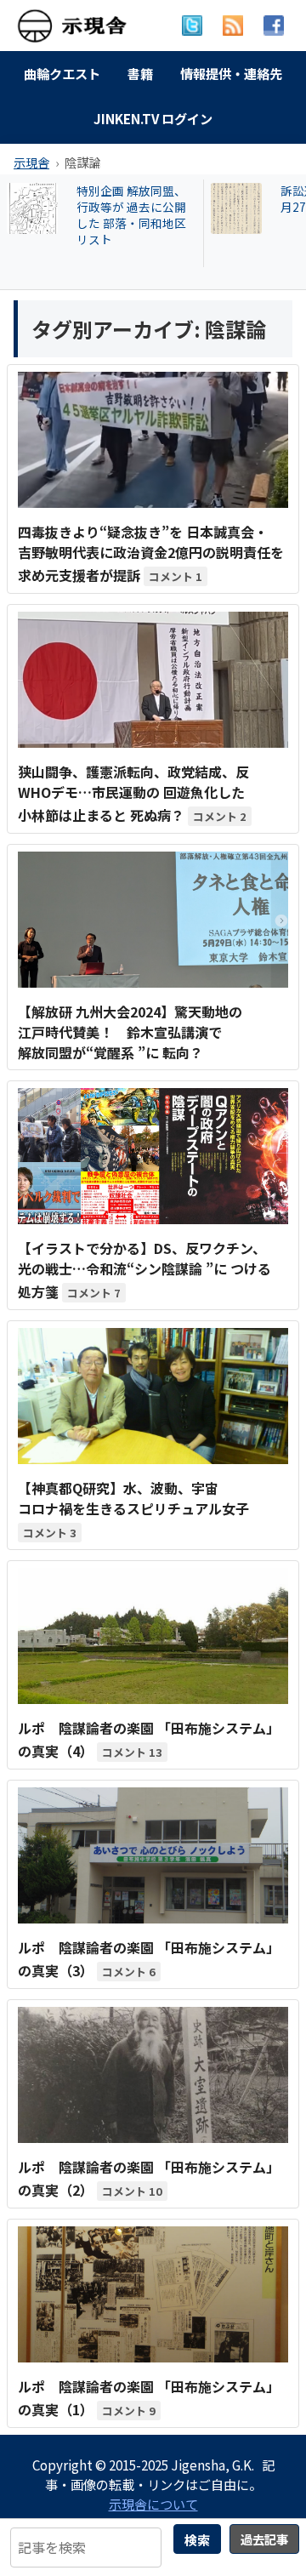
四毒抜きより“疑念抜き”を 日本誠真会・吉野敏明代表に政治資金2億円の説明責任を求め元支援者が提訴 (151, 553)
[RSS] (233, 26)
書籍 (140, 73)
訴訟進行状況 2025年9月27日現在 (136, 199)
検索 (197, 2539)
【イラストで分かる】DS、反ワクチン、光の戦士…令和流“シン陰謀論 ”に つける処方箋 (144, 1270)
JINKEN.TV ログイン (153, 118)
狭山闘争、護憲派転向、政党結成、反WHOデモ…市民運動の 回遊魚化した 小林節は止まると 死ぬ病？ (133, 793)
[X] (192, 26)
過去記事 (264, 2539)
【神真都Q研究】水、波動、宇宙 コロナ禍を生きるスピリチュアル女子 (133, 1498)
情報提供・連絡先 (231, 73)
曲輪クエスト (62, 73)
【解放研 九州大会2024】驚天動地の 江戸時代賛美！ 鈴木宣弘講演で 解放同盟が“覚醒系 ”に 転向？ (130, 1032)
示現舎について (153, 2504)
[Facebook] (274, 26)
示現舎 (31, 162)
